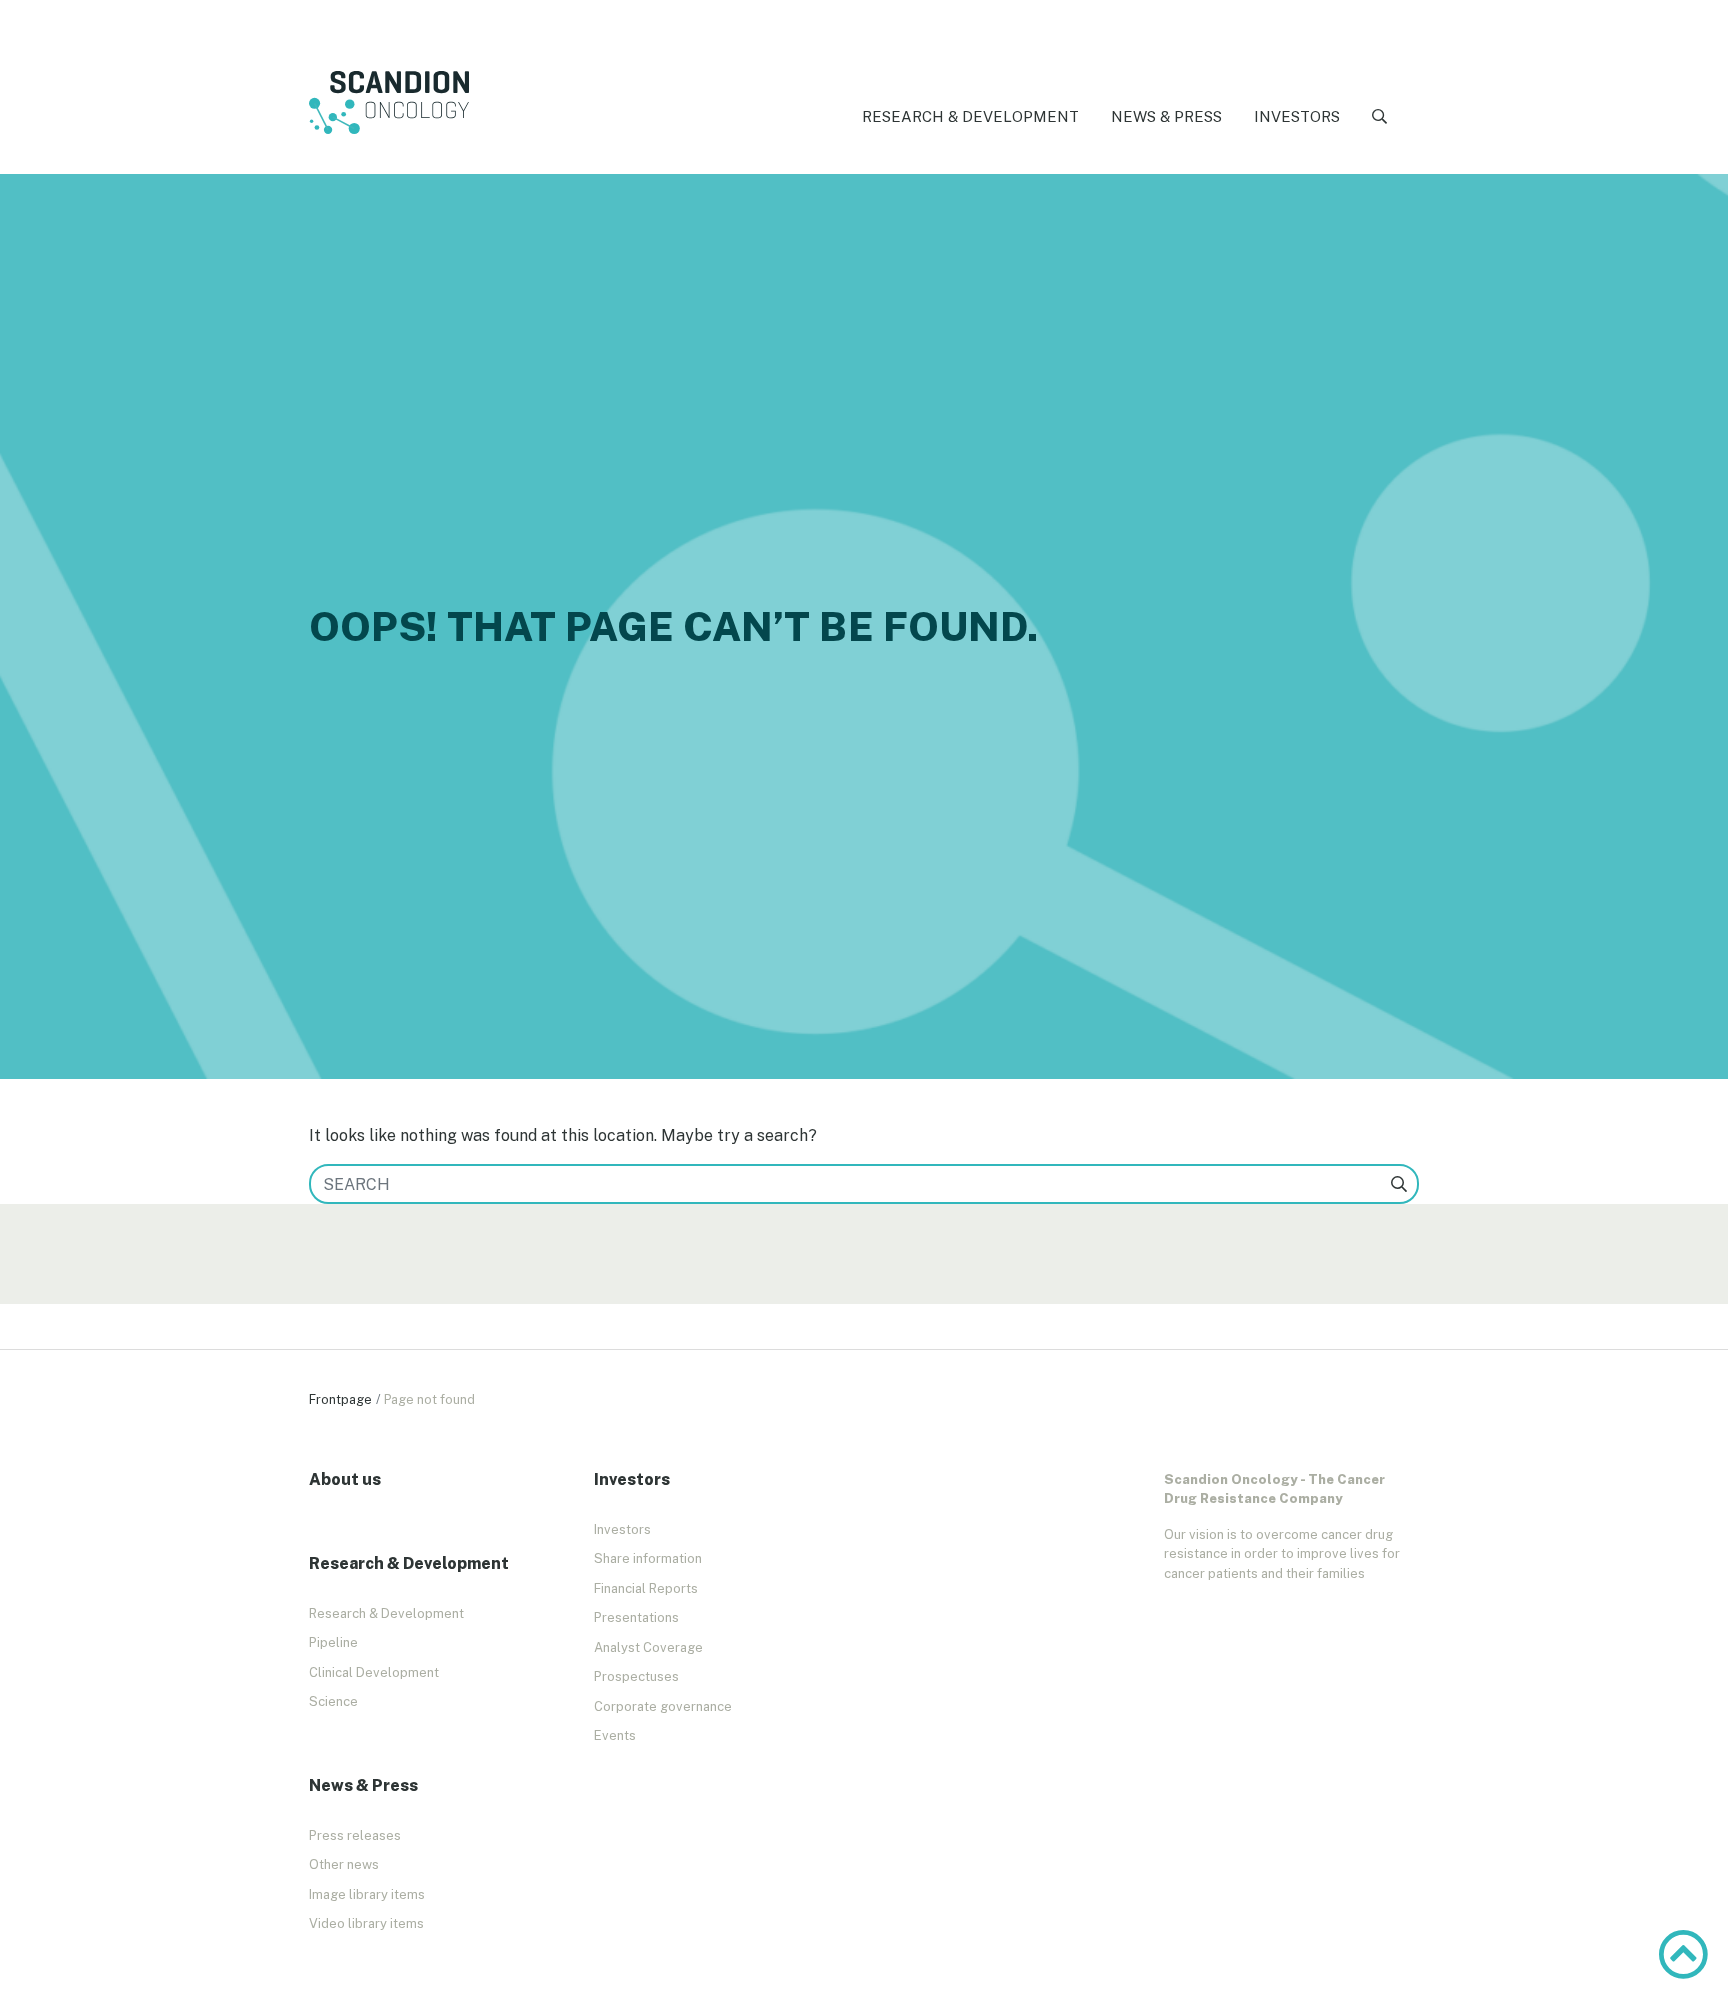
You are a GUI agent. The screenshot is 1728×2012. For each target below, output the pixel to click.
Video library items (366, 1923)
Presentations (636, 1617)
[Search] (1379, 117)
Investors (1297, 116)
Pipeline (333, 1642)
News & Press (1166, 116)
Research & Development (970, 116)
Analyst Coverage (648, 1647)
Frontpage (340, 1399)
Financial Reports (646, 1588)
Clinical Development (374, 1672)
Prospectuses (636, 1676)
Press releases (355, 1835)
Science (333, 1701)
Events (615, 1735)
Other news (344, 1864)
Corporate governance (663, 1706)
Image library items (367, 1894)
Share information (648, 1558)
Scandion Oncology (389, 103)
